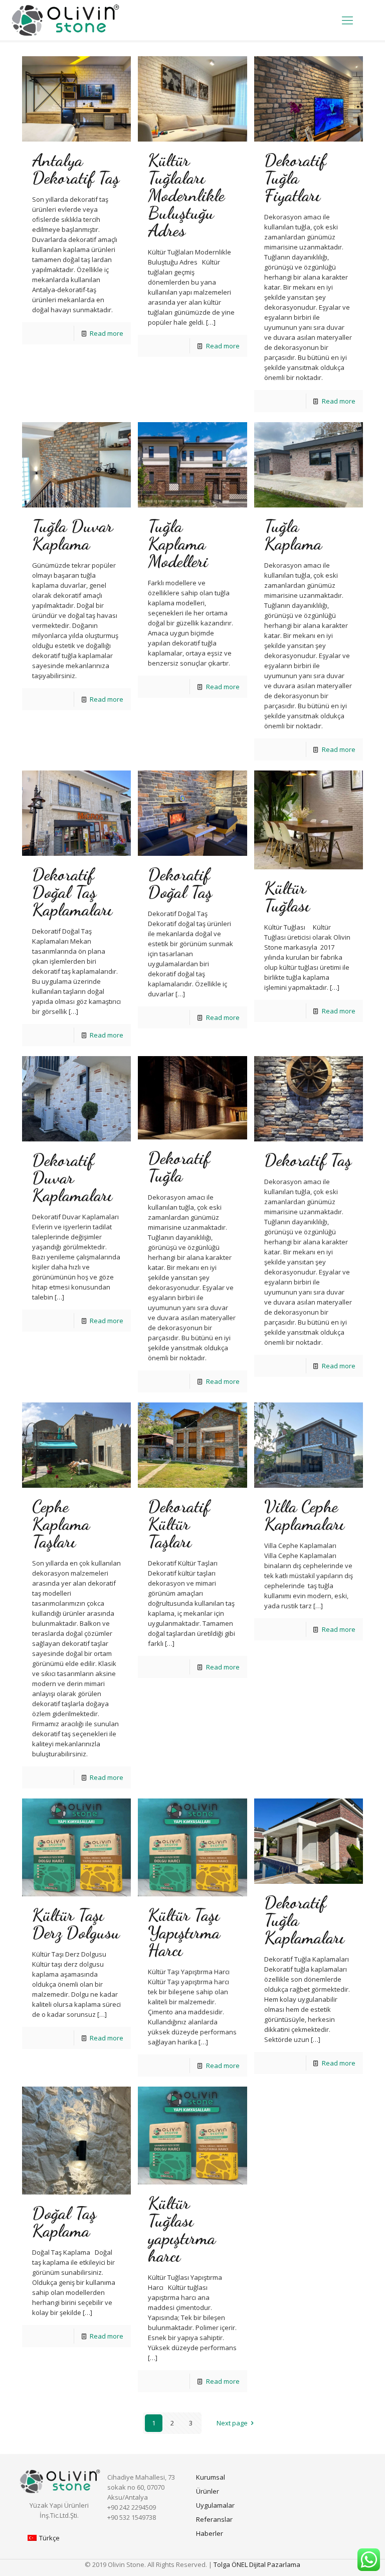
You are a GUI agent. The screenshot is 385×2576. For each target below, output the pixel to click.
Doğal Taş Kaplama (64, 2222)
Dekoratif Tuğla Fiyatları (295, 178)
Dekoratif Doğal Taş (180, 883)
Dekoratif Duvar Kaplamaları (72, 1178)
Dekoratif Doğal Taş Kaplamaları (72, 892)
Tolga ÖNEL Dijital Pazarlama (257, 2564)
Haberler (210, 2533)
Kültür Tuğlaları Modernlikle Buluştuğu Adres (186, 195)
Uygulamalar (215, 2505)
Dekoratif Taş (308, 1160)
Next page (232, 2423)
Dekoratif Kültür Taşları (179, 1524)
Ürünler (208, 2491)
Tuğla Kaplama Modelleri (178, 544)
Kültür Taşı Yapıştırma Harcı (184, 1933)
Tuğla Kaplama (293, 535)
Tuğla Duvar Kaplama (72, 535)
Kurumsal (211, 2477)
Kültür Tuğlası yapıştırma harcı (182, 2229)
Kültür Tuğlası (287, 897)
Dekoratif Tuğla (179, 1167)
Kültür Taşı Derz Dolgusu (76, 1924)
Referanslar (214, 2519)
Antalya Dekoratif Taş (76, 169)
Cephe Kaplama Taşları (61, 1524)
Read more (107, 333)
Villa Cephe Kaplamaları (304, 1515)
